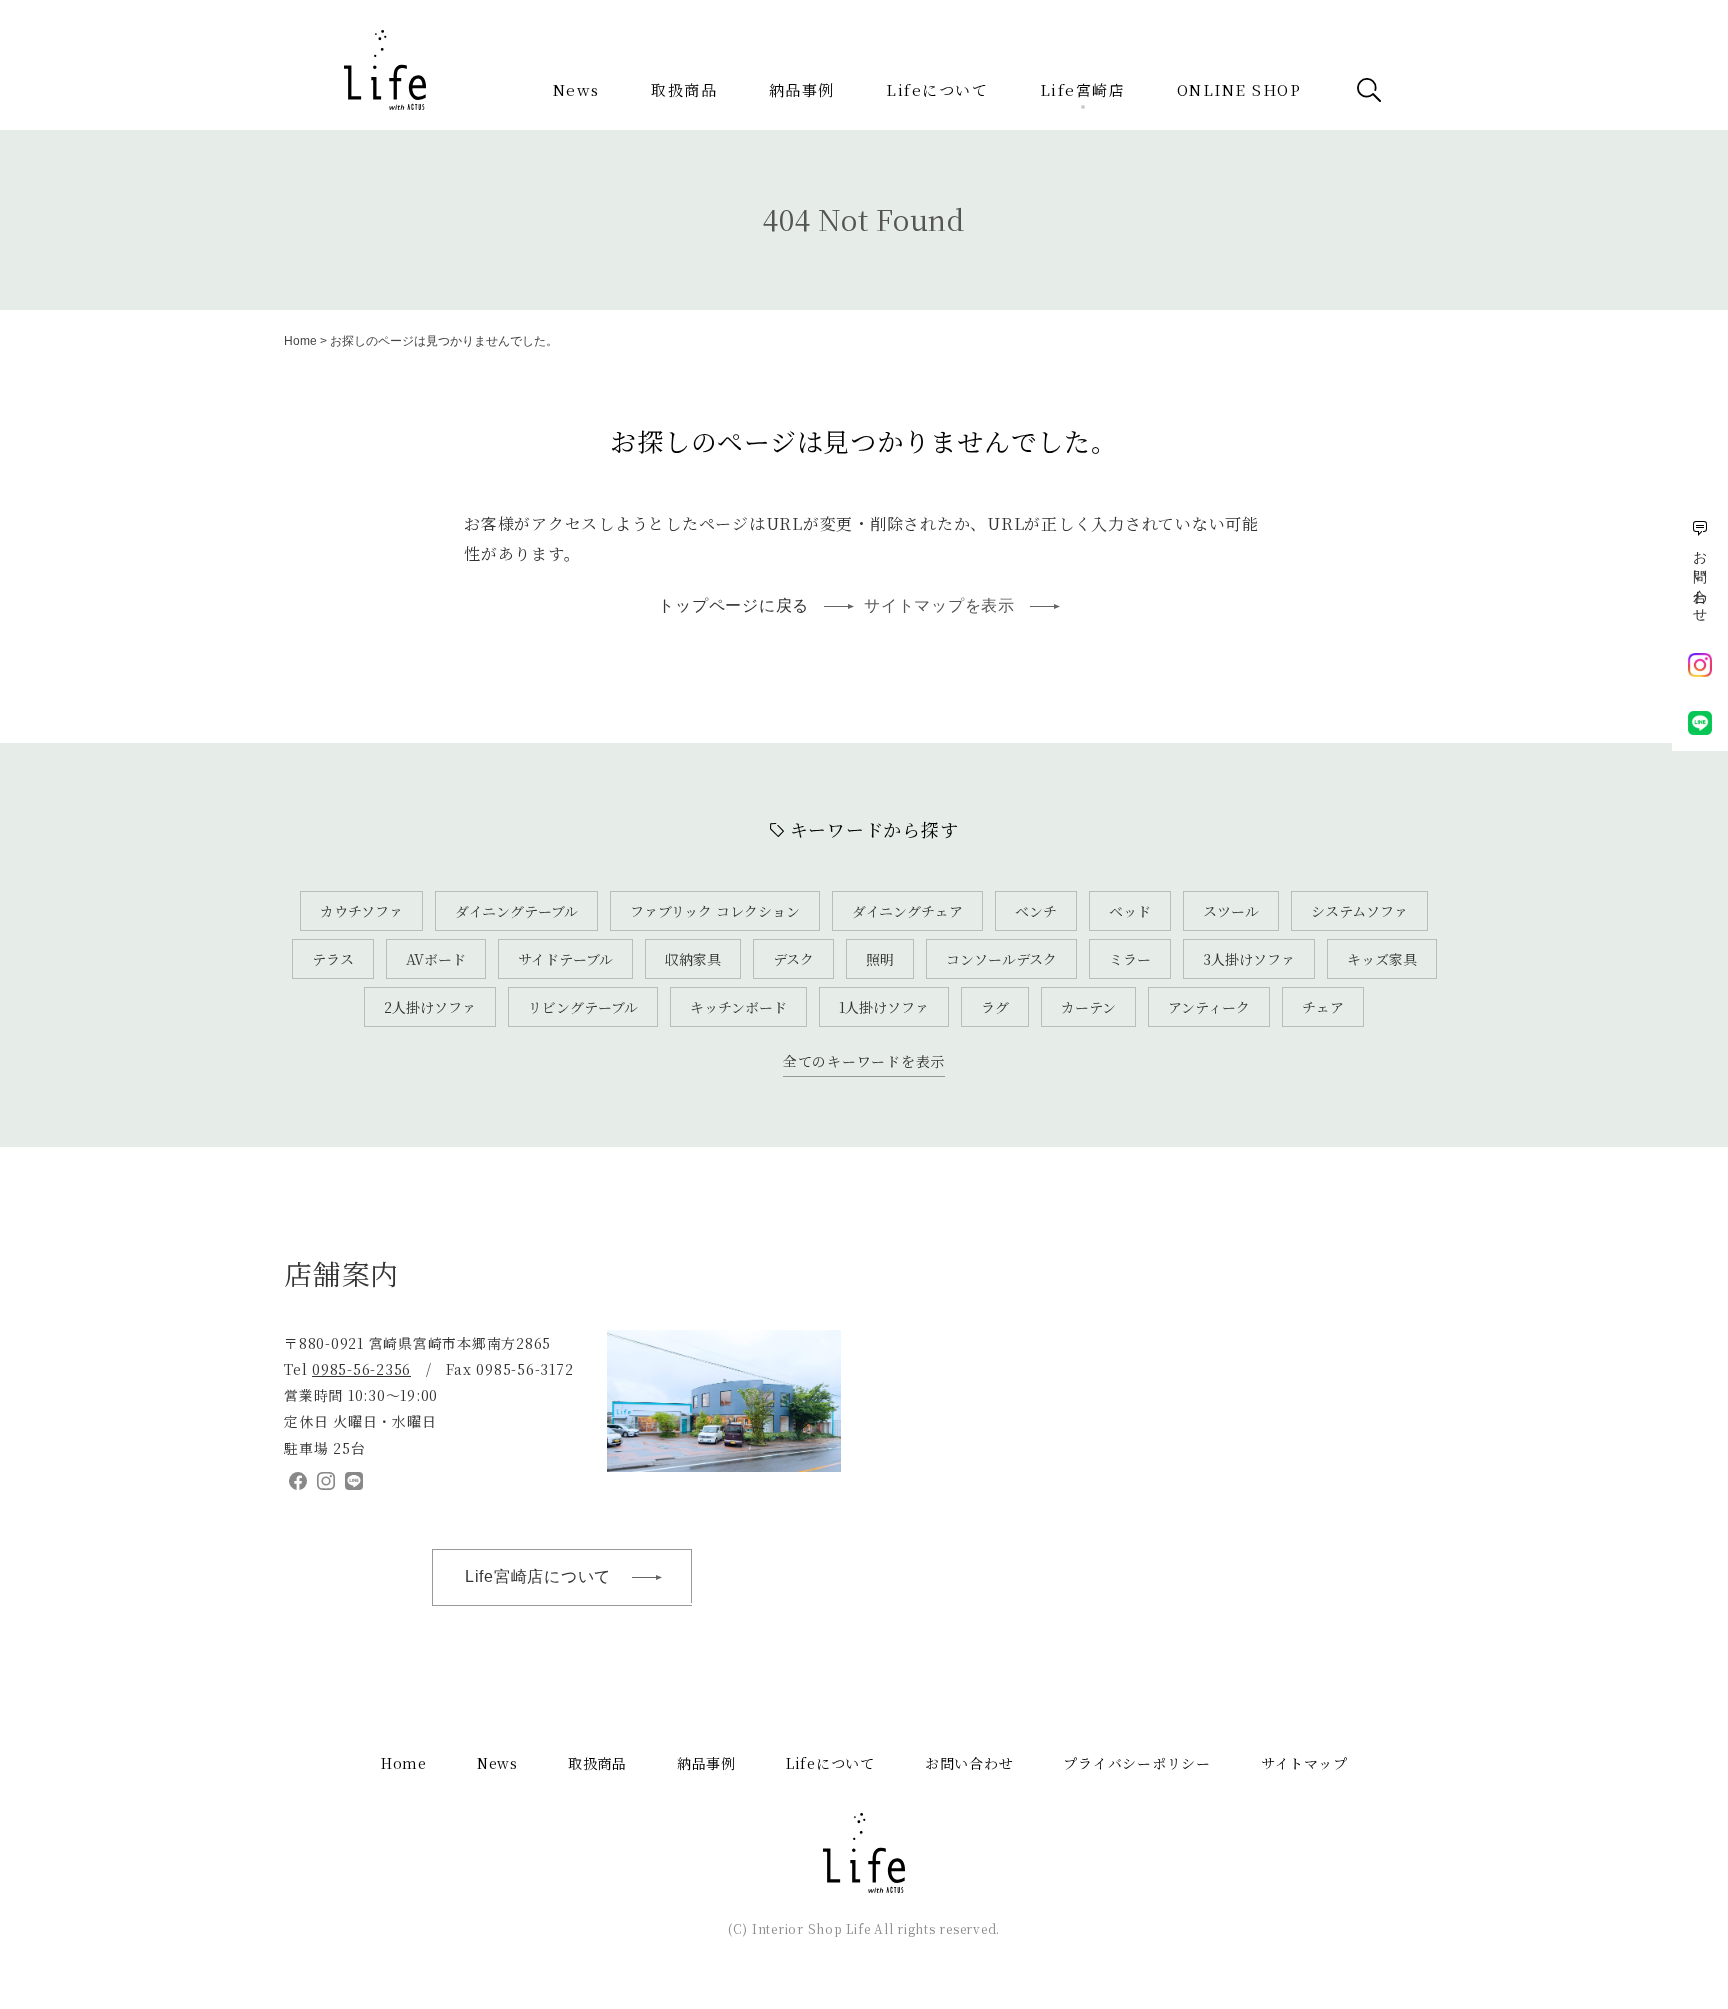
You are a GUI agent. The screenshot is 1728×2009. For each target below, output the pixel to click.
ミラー (1130, 959)
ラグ (995, 1007)
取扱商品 (684, 89)
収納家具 (693, 959)
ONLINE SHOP (1239, 89)
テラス (333, 959)
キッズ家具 (1382, 959)
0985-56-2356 (361, 1369)
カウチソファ (361, 911)
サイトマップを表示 (939, 605)
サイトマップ (1304, 1763)
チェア (1323, 1007)
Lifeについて (937, 89)
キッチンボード (738, 1007)
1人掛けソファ (884, 1007)
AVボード (436, 959)
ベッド (1130, 911)
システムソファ (1359, 911)
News (576, 89)
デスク (793, 959)
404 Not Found (864, 219)
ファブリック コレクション (715, 911)
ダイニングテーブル (516, 911)
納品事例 (802, 89)
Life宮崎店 (1083, 89)
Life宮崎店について (538, 1576)
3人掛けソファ (1249, 959)
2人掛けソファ (430, 1007)
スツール (1231, 911)
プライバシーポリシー (1137, 1763)
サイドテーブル (565, 959)
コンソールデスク (1001, 959)
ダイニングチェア (907, 911)
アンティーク (1209, 1007)
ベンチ (1036, 911)
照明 (880, 959)
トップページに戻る (733, 605)
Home (300, 341)
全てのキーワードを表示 (864, 1061)
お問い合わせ (969, 1763)
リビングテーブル (583, 1007)
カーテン (1088, 1007)
